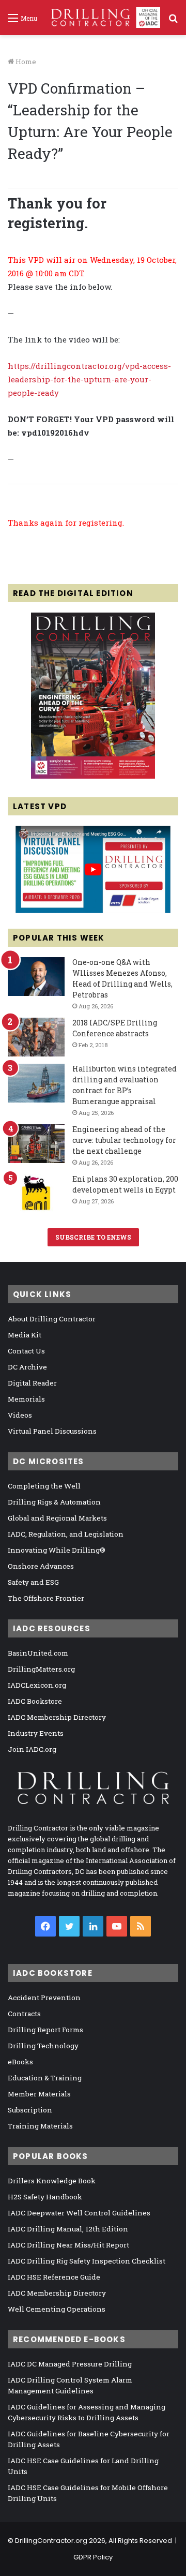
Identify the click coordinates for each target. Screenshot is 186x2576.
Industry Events (36, 1733)
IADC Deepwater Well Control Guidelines (79, 2213)
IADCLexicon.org (37, 1685)
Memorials (26, 1399)
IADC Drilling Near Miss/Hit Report (68, 2245)
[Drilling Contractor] (103, 18)
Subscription (30, 2110)
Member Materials (39, 2094)
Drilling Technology (43, 2046)
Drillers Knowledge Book (52, 2181)
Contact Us (26, 1351)
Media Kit (25, 1335)
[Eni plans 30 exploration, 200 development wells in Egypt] (36, 1193)
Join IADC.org (32, 1749)
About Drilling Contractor (52, 1319)
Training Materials (40, 2126)
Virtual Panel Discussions (52, 1431)
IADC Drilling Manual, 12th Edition (68, 2229)
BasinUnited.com (38, 1653)
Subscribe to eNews (93, 1237)
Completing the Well (44, 1486)
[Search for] (173, 21)
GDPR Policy (93, 2557)
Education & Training (45, 2078)
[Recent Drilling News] (93, 776)
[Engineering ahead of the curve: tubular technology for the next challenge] (36, 1144)
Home (25, 62)
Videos (20, 1415)
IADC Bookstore (35, 1701)
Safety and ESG (33, 1582)
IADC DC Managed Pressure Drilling (70, 2364)
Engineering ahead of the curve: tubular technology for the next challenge (124, 1140)
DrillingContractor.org (51, 2541)
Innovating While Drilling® (57, 1550)
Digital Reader (32, 1383)
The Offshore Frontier (46, 1598)
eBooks (20, 2062)
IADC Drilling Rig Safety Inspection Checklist (87, 2261)
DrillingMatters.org (41, 1669)
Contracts (24, 2014)
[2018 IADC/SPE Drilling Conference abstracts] (36, 1037)
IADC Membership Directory (57, 1717)
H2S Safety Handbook (45, 2197)
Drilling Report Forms (45, 2030)
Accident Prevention (44, 1998)
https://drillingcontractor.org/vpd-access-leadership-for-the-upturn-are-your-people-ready (89, 379)
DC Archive (27, 1367)
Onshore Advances (41, 1566)
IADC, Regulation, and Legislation (66, 1534)
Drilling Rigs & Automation (54, 1502)
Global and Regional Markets (57, 1518)
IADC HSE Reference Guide (54, 2277)
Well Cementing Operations (57, 2309)
